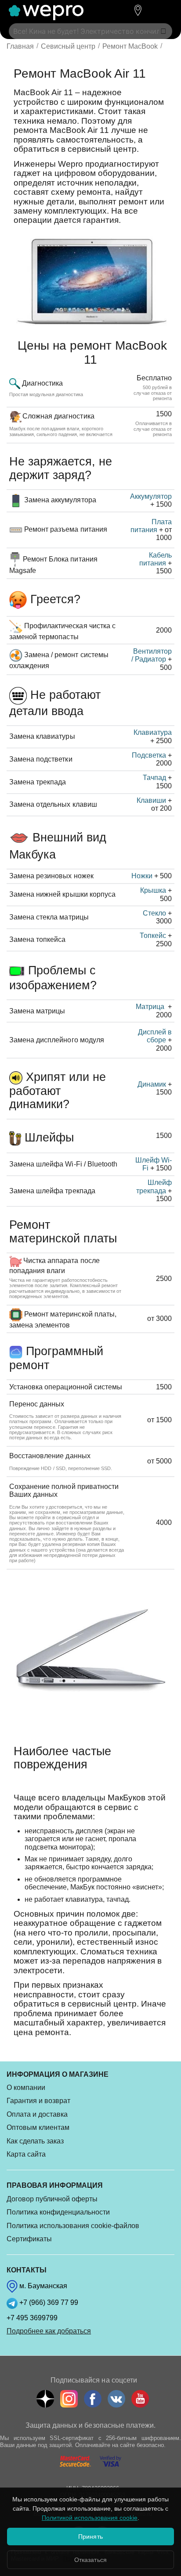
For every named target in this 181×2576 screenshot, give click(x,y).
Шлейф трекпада (154, 1186)
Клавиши (151, 800)
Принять (90, 2537)
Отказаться (90, 2560)
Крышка (153, 890)
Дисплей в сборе (155, 1036)
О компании (26, 2088)
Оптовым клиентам (38, 2127)
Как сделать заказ (35, 2141)
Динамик (152, 1084)
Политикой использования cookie (90, 2518)
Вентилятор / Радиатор (152, 655)
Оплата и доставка (37, 2114)
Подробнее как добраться (49, 2331)
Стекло (154, 913)
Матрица (151, 1007)
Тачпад (154, 778)
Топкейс (153, 936)
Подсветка (149, 755)
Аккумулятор (151, 496)
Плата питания (151, 526)
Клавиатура (153, 732)
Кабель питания (156, 559)
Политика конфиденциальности (58, 2212)
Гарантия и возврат (38, 2101)
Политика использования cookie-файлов (73, 2226)
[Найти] (163, 31)
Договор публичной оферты (52, 2199)
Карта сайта (26, 2154)
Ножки (142, 876)
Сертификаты (29, 2239)
